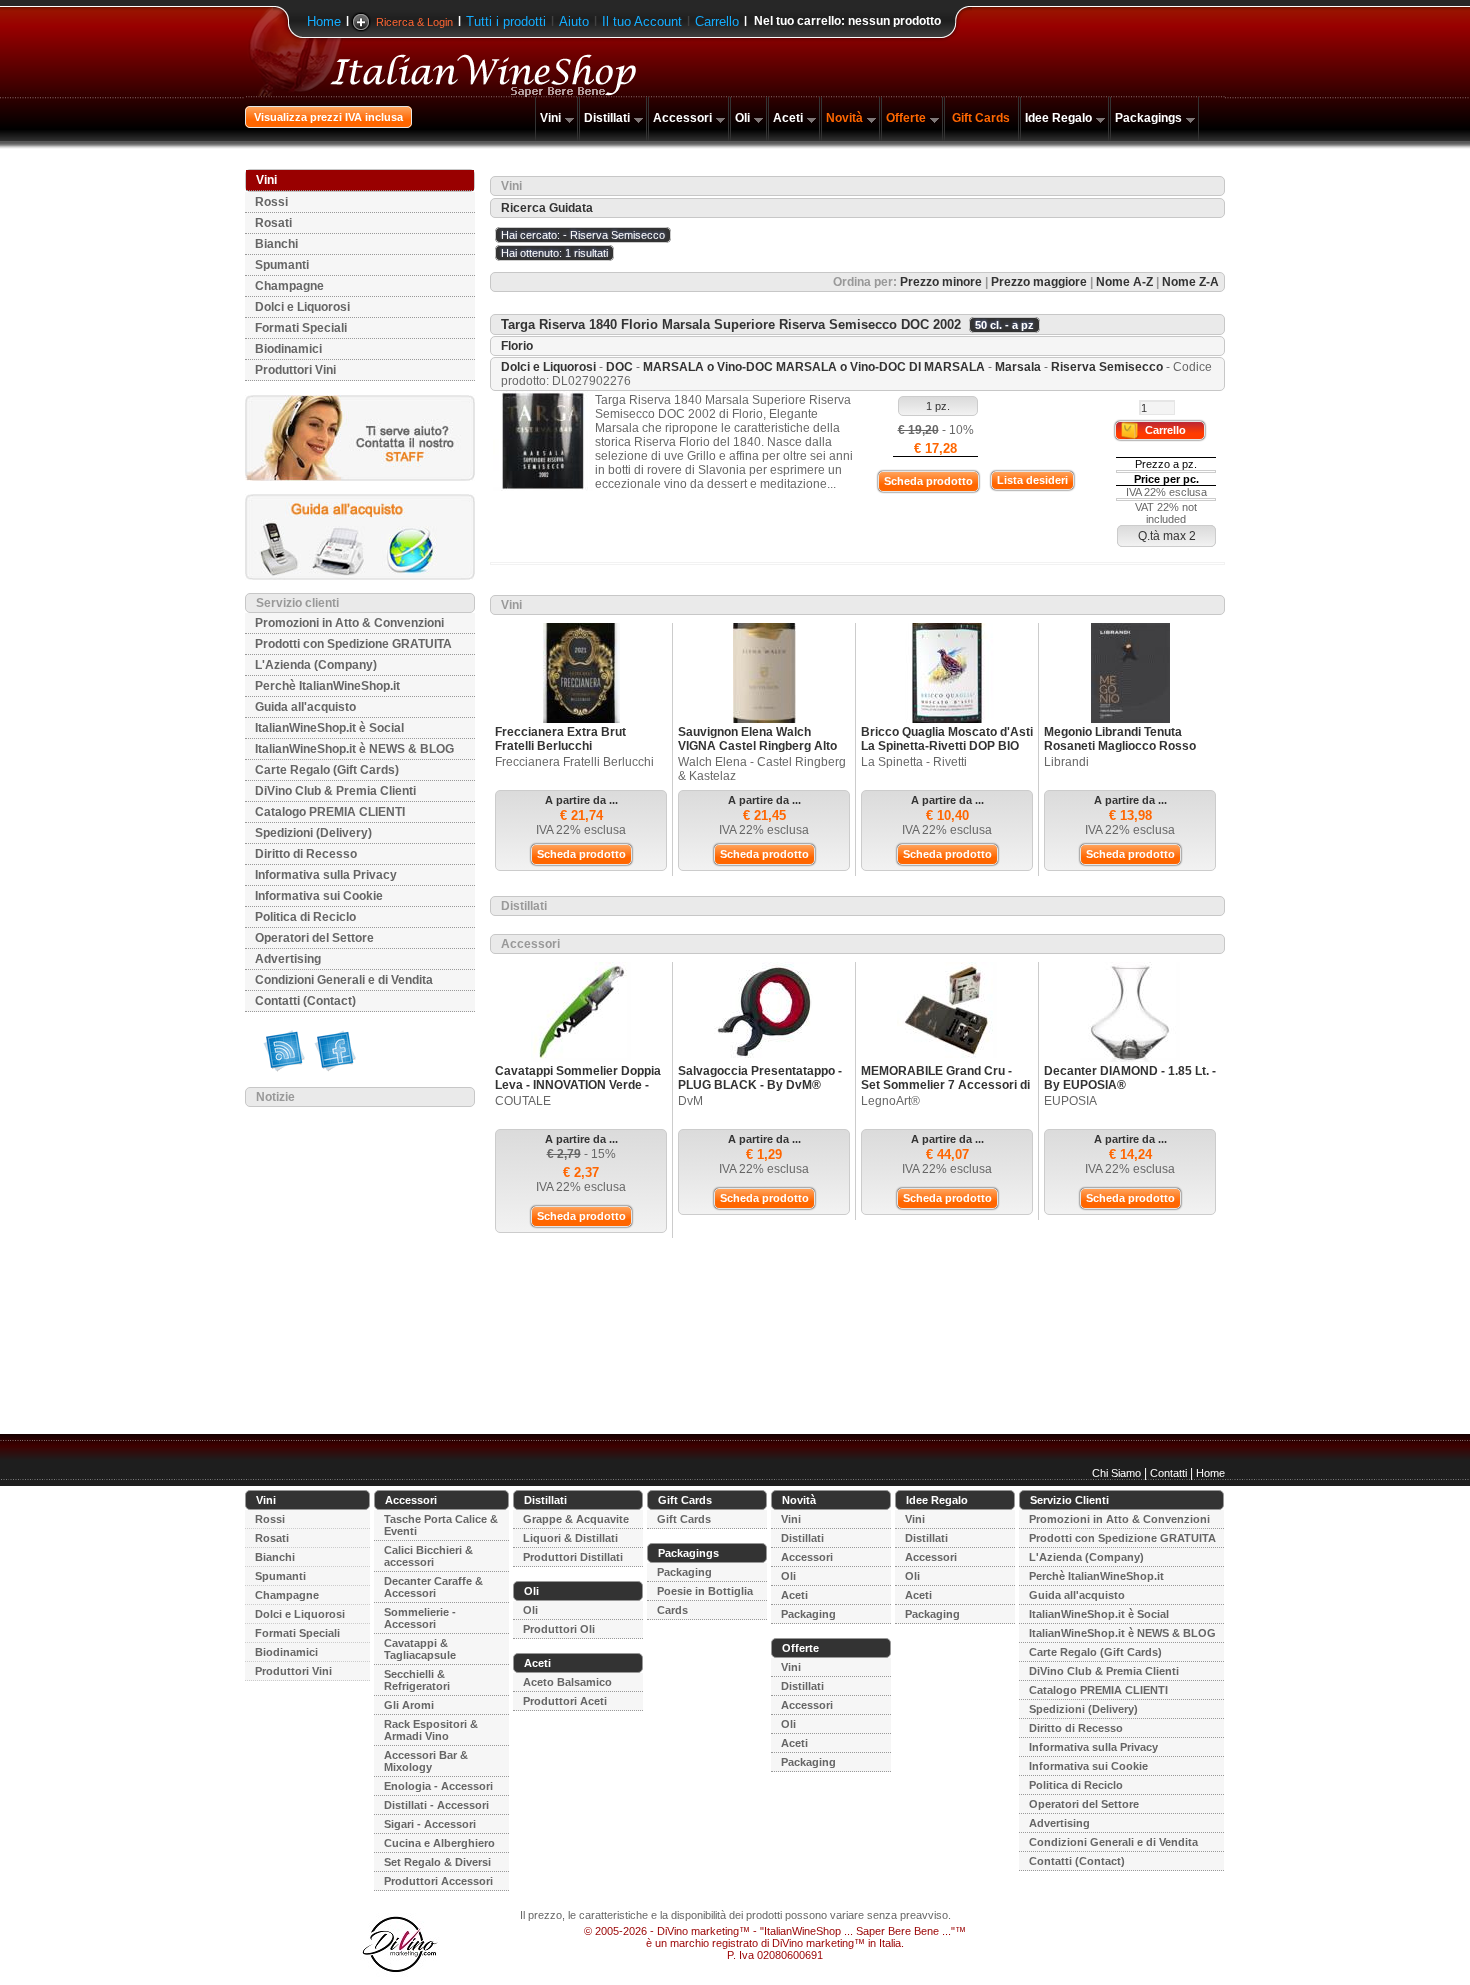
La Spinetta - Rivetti (914, 762)
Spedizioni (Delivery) (313, 833)
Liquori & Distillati (570, 1538)
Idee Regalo (1058, 118)
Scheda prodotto (928, 481)
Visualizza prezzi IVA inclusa (328, 117)
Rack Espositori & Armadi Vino (431, 1730)
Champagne (289, 286)
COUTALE (523, 1101)
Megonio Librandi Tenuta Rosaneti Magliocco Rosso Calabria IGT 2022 (1120, 746)
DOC (619, 367)
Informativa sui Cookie (319, 896)
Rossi (271, 202)
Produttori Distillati (573, 1557)
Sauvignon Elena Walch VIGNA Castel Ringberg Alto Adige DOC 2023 (757, 746)
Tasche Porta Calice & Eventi (441, 1525)
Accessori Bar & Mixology (426, 1761)
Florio (517, 346)
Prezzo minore (941, 282)
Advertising (288, 959)
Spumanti (282, 265)
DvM (690, 1101)
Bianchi (276, 244)
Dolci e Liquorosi (302, 307)
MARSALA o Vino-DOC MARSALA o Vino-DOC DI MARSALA (815, 367)
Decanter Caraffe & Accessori (433, 1587)
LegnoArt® (890, 1101)
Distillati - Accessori (436, 1805)
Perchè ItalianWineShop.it (327, 686)
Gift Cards (981, 118)
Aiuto (574, 21)
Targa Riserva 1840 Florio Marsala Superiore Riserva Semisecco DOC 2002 (731, 324)
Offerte (906, 118)
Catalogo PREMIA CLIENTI (330, 812)
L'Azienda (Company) (316, 665)
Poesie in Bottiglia (705, 1591)
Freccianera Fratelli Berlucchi (574, 762)
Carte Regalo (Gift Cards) (327, 770)
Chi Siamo (1116, 1473)
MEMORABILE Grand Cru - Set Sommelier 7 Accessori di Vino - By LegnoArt (945, 1085)
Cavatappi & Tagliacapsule (420, 1649)
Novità (844, 118)
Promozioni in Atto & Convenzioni (349, 623)
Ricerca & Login (414, 22)
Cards (672, 1610)
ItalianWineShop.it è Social (329, 728)
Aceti (788, 118)
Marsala (1018, 367)
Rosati (273, 223)
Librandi (1066, 762)
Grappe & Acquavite (576, 1519)
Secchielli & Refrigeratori (417, 1680)
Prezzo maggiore (1039, 282)
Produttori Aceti (565, 1701)
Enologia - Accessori (438, 1786)
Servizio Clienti (1069, 1500)
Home (324, 21)
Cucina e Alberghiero (439, 1843)
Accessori (682, 118)
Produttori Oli (559, 1629)
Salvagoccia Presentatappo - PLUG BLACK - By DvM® (760, 1078)
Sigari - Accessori (430, 1824)
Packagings (1148, 118)
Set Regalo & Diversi (437, 1862)
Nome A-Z (1124, 282)
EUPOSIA (1070, 1101)
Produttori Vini (295, 370)
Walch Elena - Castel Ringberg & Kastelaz (762, 769)
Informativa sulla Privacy (326, 875)
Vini (550, 118)
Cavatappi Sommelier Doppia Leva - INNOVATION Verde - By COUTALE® (578, 1085)
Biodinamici (288, 349)
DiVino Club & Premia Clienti (335, 791)
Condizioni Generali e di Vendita (344, 980)
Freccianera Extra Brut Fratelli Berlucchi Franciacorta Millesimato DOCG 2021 (565, 753)
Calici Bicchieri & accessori (428, 1556)
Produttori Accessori (438, 1881)
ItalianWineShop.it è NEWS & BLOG (354, 749)
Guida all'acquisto (305, 707)
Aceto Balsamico (567, 1682)
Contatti (1168, 1473)
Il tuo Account (642, 21)
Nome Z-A (1190, 282)
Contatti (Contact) (305, 1001)
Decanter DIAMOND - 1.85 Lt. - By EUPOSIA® (1130, 1078)
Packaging (684, 1572)
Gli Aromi (409, 1705)
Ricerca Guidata (547, 208)
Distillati (607, 118)
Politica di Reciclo (305, 917)
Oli (742, 118)
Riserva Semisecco (1107, 367)
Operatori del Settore (314, 938)
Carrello (717, 21)
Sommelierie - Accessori (420, 1618)
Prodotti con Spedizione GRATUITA (353, 644)
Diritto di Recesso (306, 854)
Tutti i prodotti (506, 21)
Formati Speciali (301, 328)
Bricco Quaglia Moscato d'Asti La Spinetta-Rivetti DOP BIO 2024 (947, 746)
